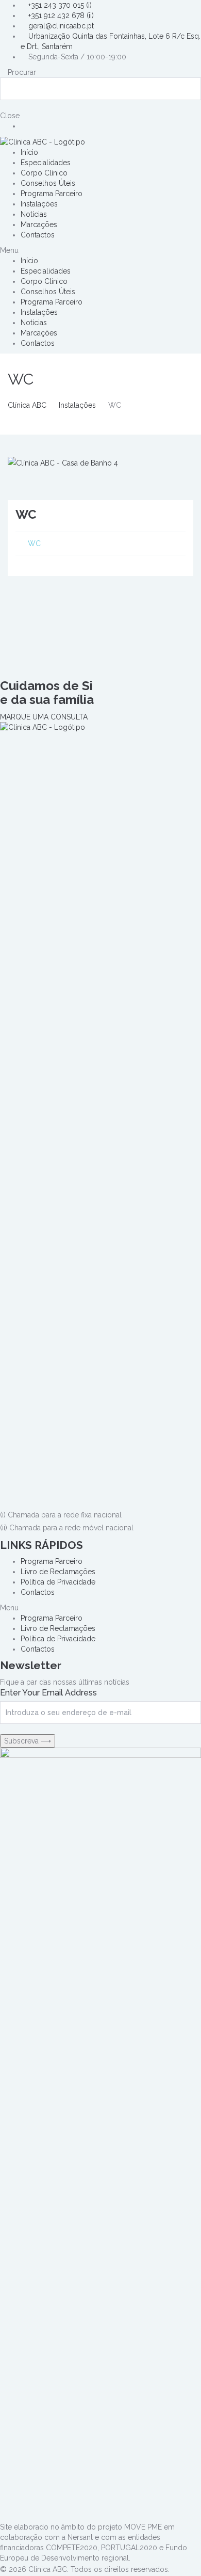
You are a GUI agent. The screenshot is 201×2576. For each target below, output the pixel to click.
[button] (100, 250)
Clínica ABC (27, 405)
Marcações (39, 225)
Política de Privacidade (58, 1582)
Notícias (34, 214)
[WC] (63, 462)
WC (34, 543)
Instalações (39, 204)
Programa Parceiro (52, 194)
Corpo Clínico (44, 173)
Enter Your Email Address (48, 1693)
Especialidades (46, 163)
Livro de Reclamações (58, 1572)
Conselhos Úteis (48, 183)
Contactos (38, 235)
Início (29, 152)
